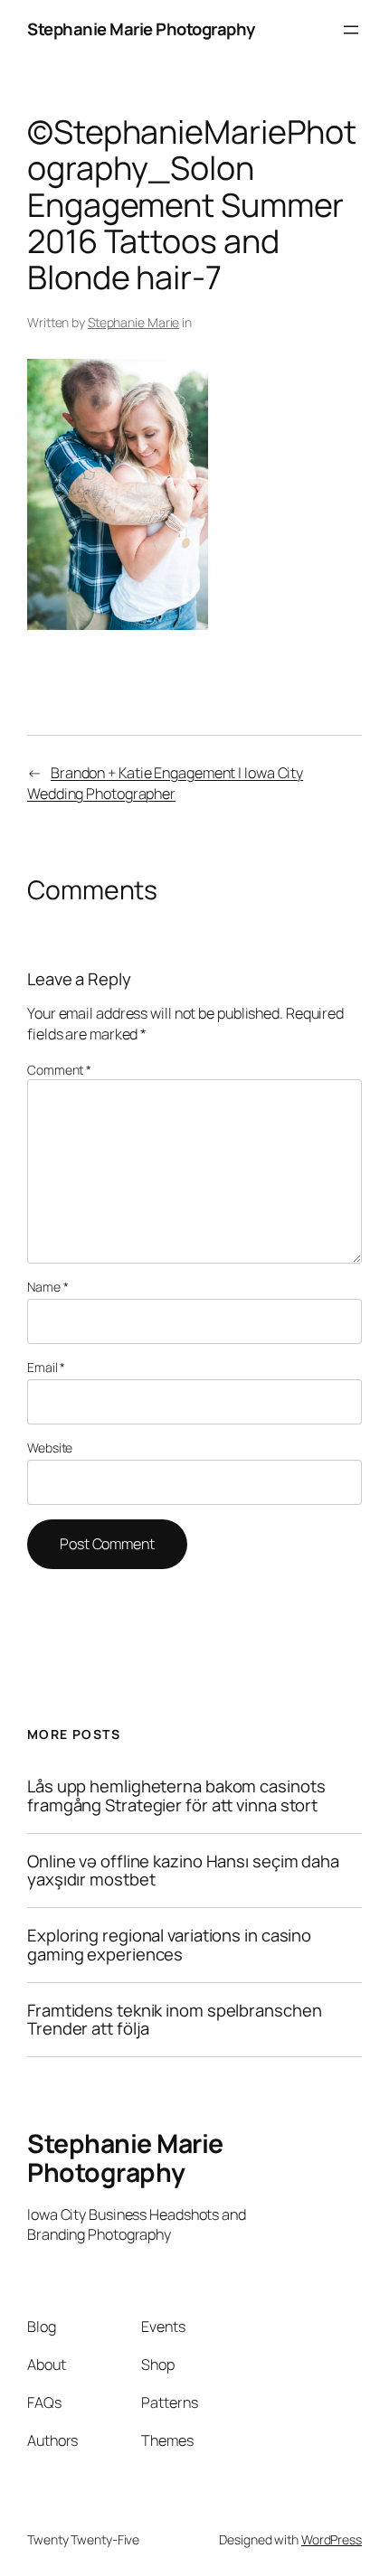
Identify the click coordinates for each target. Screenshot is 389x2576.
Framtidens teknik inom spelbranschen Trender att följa (174, 2020)
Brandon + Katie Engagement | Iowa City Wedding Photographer (165, 783)
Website (50, 1448)
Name (47, 1287)
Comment (59, 1070)
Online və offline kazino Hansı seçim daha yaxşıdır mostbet (183, 1871)
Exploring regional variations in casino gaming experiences (169, 1945)
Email (46, 1367)
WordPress (332, 2539)
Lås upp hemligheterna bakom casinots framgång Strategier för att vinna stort (176, 1796)
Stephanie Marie (134, 322)
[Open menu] (351, 30)
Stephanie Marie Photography (141, 29)
